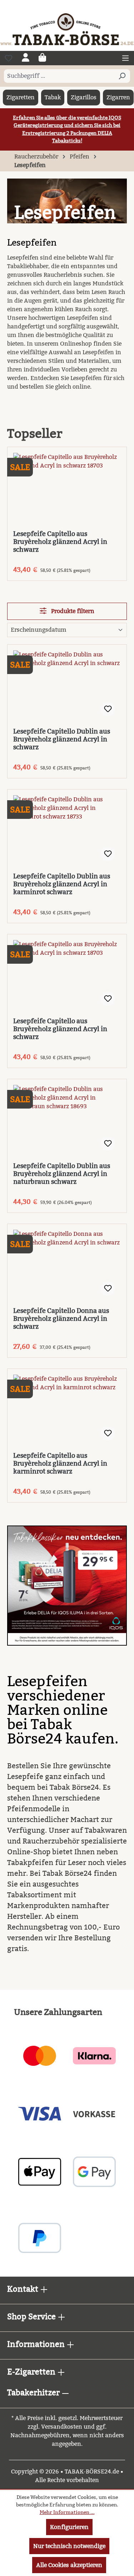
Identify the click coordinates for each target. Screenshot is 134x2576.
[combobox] (59, 76)
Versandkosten (62, 2427)
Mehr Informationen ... (67, 2512)
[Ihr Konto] (26, 58)
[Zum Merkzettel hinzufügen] (108, 709)
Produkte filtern (72, 611)
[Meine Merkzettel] (9, 58)
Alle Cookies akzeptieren (69, 2565)
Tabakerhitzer (34, 2393)
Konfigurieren (69, 2527)
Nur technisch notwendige (69, 2546)
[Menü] (125, 58)
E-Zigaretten (32, 2372)
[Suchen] (122, 76)
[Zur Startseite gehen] (67, 29)
